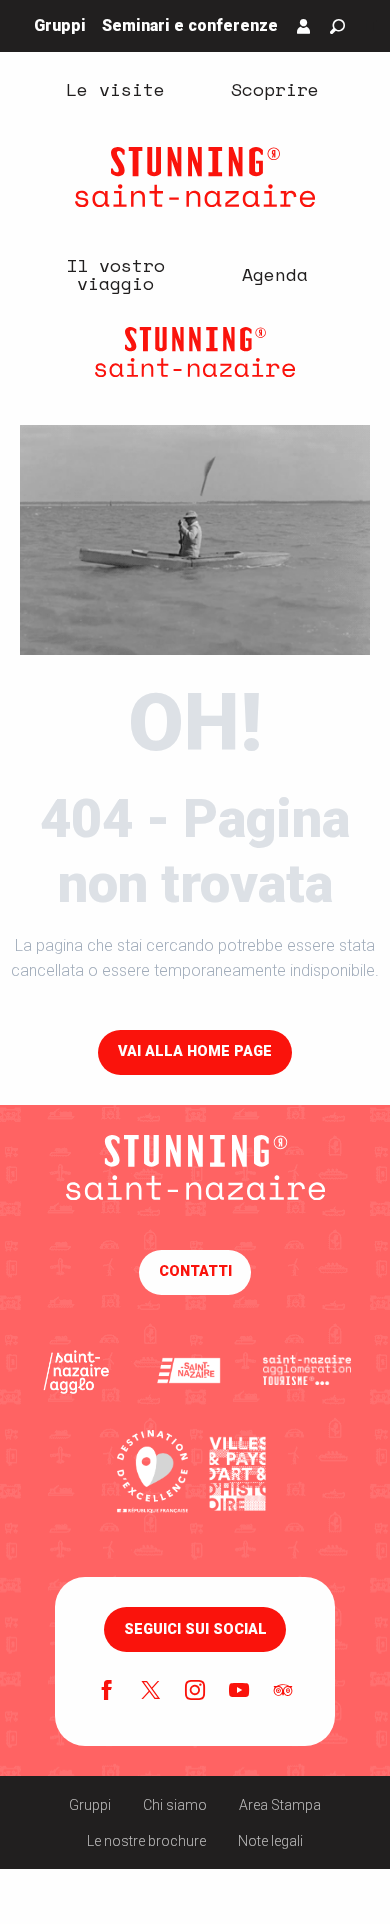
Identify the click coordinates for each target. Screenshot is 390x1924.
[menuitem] (115, 88)
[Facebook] (107, 1692)
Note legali (270, 1841)
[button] (337, 26)
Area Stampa (280, 1805)
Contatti (195, 1271)
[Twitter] (151, 1692)
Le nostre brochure (146, 1841)
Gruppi (90, 1805)
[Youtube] (239, 1692)
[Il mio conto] (304, 26)
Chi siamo (175, 1805)
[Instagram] (195, 1692)
